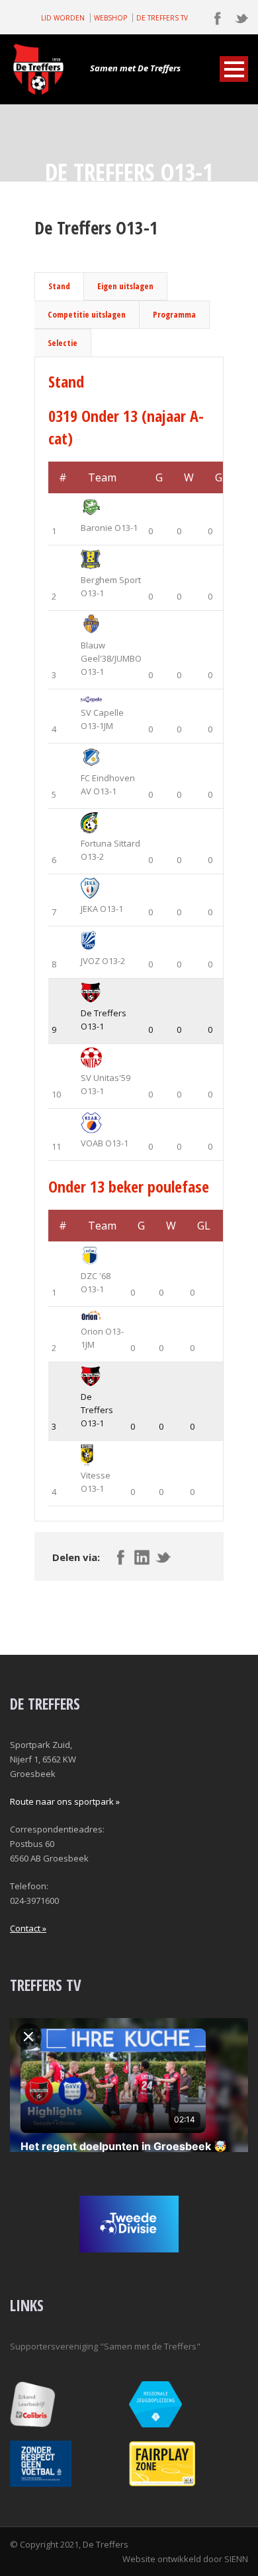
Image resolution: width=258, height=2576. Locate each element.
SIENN (236, 2559)
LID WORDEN (63, 18)
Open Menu (234, 69)
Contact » (28, 1928)
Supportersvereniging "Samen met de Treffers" (105, 2346)
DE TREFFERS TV (162, 18)
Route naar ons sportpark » (65, 1801)
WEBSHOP (110, 18)
